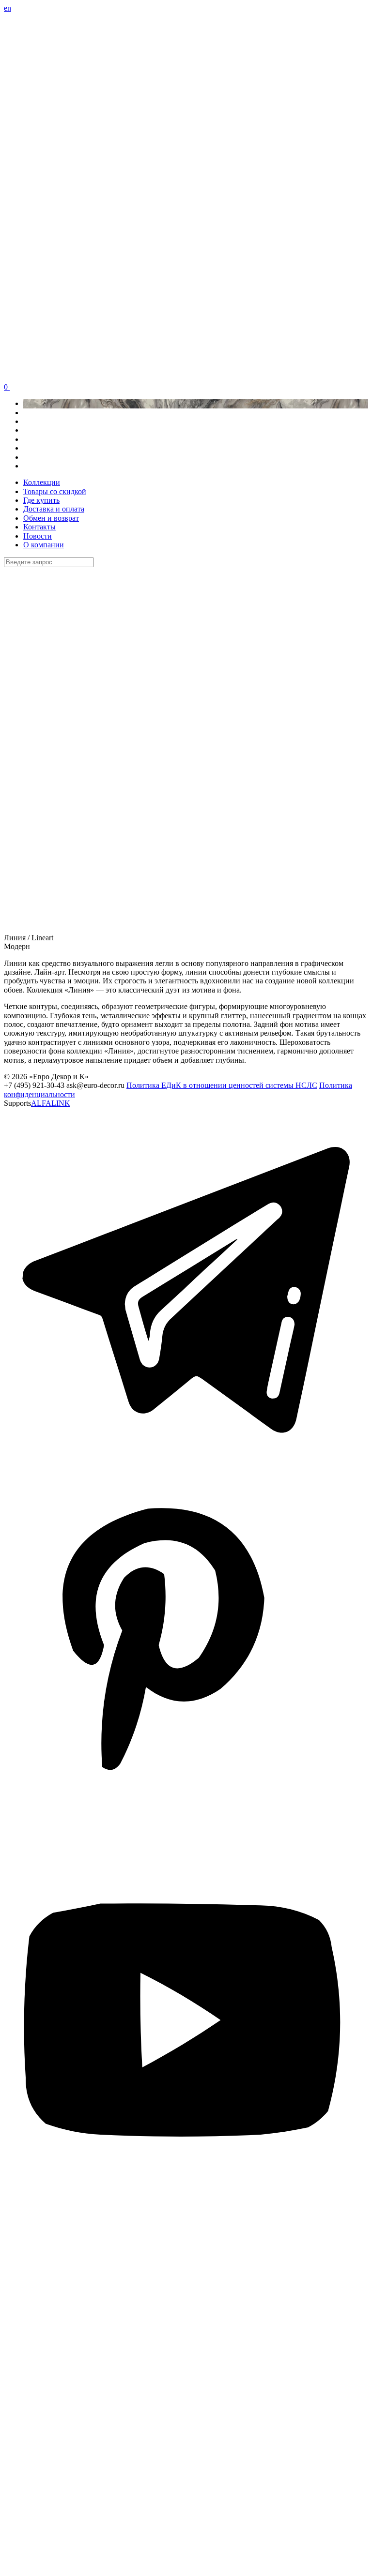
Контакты (39, 527)
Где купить (41, 500)
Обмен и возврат (51, 518)
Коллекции (42, 482)
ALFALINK (51, 1103)
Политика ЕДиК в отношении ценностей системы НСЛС (222, 1085)
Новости (38, 536)
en (8, 8)
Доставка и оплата (54, 509)
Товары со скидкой (55, 491)
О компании (44, 545)
